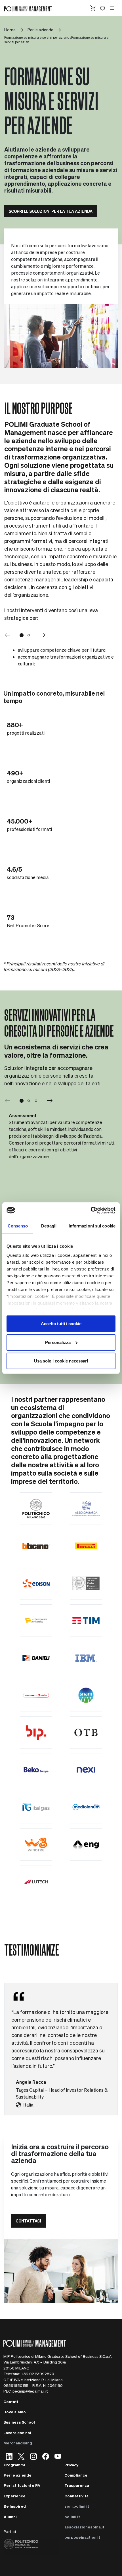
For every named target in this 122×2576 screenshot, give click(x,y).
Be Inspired (15, 2506)
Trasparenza (77, 2485)
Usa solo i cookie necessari (61, 1361)
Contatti (11, 2402)
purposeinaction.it (82, 2537)
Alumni (10, 2517)
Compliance (76, 2475)
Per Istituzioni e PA (22, 2485)
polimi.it (72, 2517)
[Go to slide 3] (36, 1101)
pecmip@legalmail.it (30, 2391)
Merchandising (18, 2443)
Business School (19, 2422)
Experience (15, 2496)
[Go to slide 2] (29, 635)
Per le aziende (18, 2475)
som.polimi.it (77, 2506)
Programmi (14, 2465)
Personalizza (58, 1342)
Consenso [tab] (18, 1226)
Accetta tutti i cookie (61, 1324)
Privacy (71, 2465)
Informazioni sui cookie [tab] (92, 1226)
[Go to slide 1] (22, 635)
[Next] (43, 635)
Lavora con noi (17, 2433)
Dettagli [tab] (49, 1226)
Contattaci (28, 2221)
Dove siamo (15, 2412)
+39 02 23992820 (38, 2374)
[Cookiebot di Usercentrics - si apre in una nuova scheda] (91, 1210)
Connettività (76, 2496)
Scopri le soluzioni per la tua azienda (51, 211)
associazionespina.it (84, 2527)
